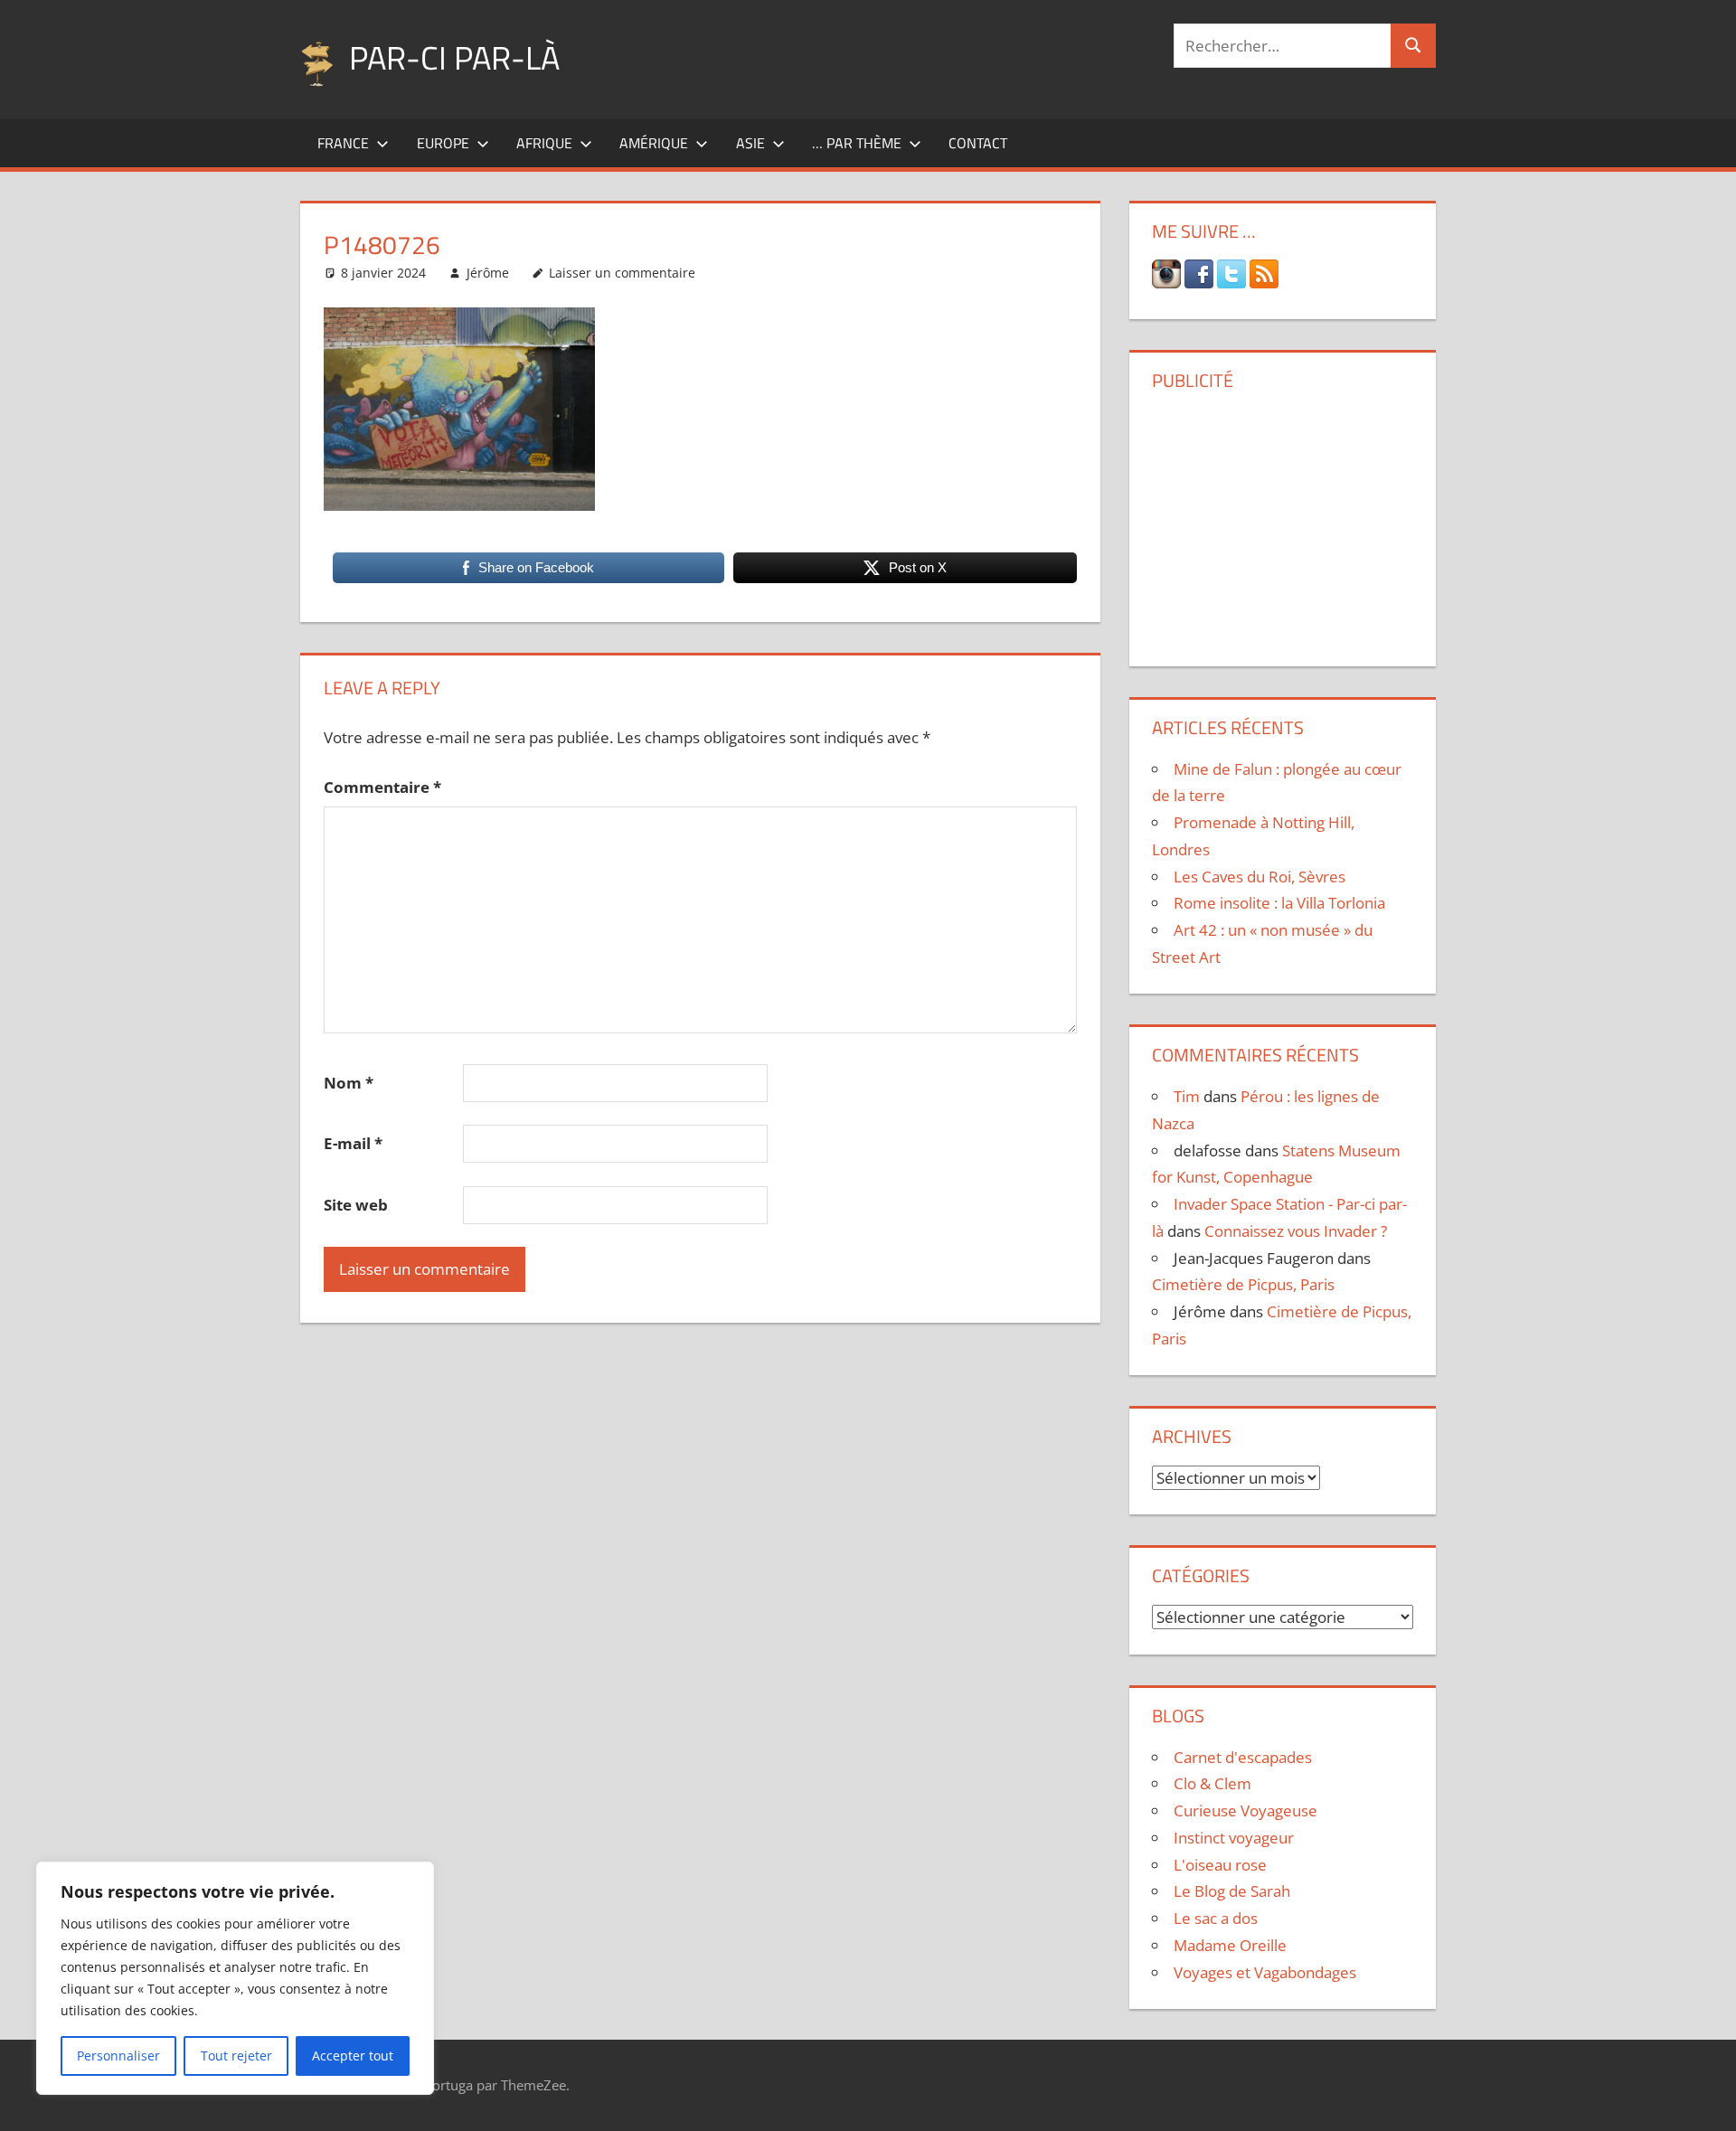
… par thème (857, 143)
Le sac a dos (1216, 1918)
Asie (750, 143)
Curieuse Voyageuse (1245, 1810)
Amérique (654, 143)
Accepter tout (353, 2056)
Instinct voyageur (1234, 1838)
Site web (356, 1205)
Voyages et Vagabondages (1265, 1972)
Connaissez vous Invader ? (1296, 1231)
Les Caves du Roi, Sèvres (1260, 877)
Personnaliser (118, 2056)
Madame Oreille (1230, 1945)
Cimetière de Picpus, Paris (1243, 1284)
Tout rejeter (236, 2056)
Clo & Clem (1212, 1783)
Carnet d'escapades (1243, 1757)
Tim (1187, 1096)
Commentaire (382, 787)
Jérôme (488, 273)
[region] (235, 1978)
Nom (349, 1083)
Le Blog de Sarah (1232, 1891)
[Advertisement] (1282, 522)
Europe (443, 143)
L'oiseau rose (1220, 1865)
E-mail (353, 1143)
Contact (978, 143)
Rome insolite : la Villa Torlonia (1279, 903)
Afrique (544, 143)
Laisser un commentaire (622, 273)
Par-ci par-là (454, 57)
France (343, 143)
